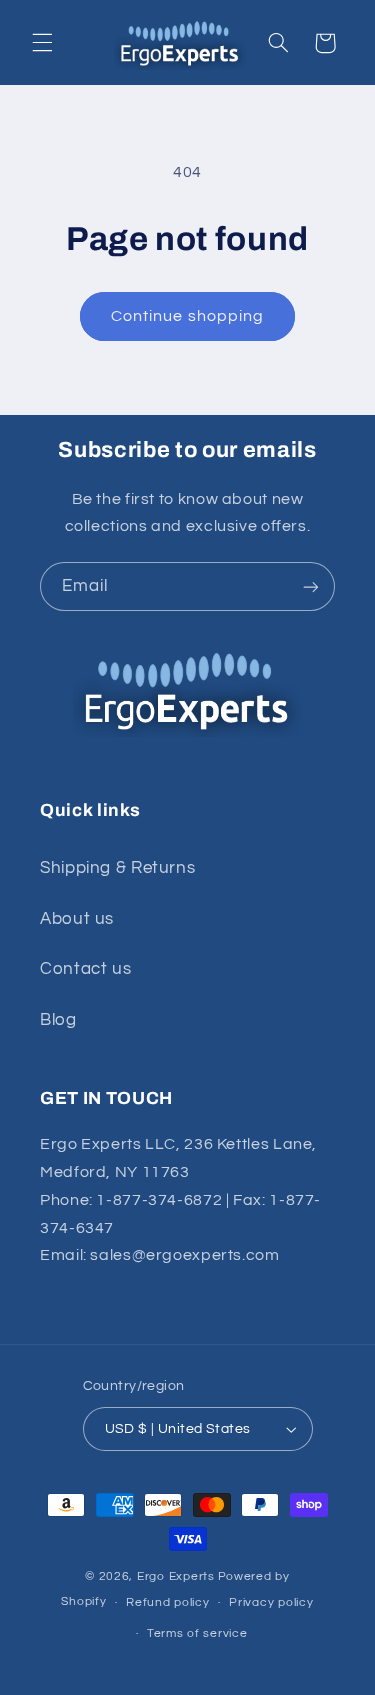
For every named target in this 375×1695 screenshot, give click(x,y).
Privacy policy (271, 1602)
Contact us (85, 969)
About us (77, 919)
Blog (58, 1020)
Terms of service (197, 1633)
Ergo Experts (176, 1576)
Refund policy (168, 1602)
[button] (42, 43)
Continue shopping (187, 316)
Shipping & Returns (117, 868)
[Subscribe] (311, 586)
